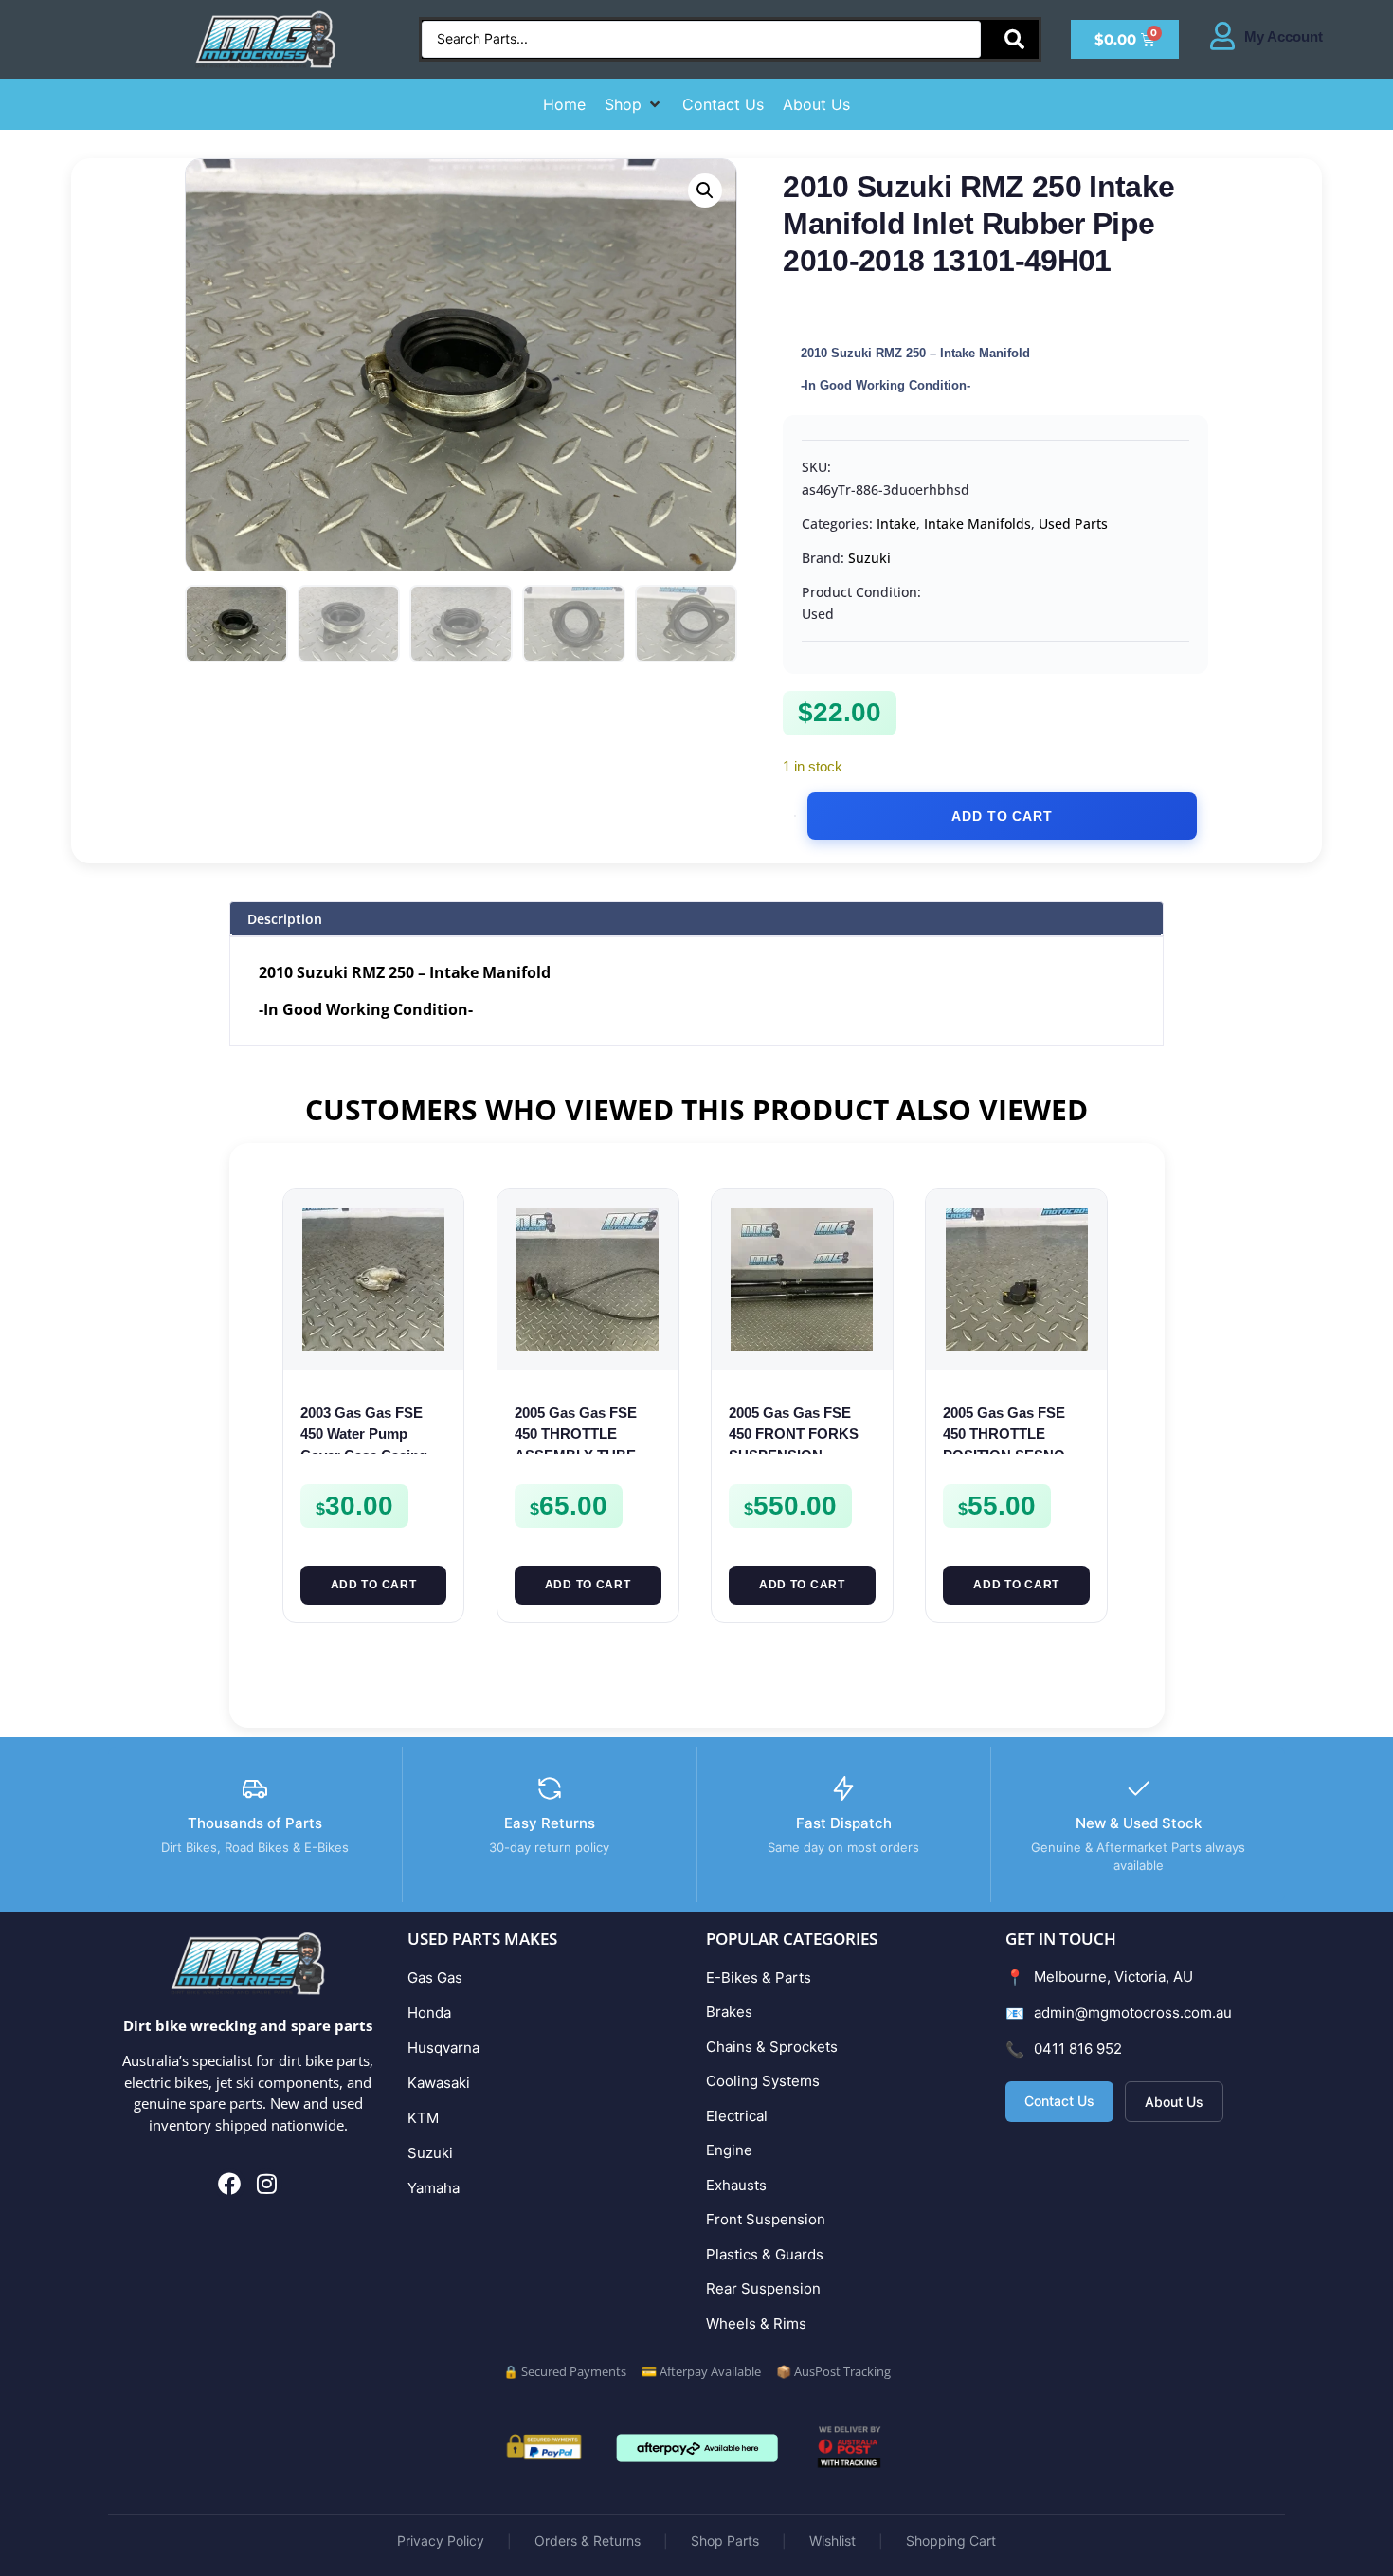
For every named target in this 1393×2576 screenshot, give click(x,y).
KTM (423, 2118)
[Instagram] (266, 2185)
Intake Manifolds (977, 524)
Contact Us (1059, 2101)
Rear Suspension (763, 2288)
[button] (634, 104)
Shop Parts (725, 2540)
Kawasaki (439, 2083)
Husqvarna (443, 2048)
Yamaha (434, 2188)
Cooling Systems (763, 2081)
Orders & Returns (588, 2540)
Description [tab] (285, 919)
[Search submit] (1014, 39)
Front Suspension (766, 2219)
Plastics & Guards (765, 2254)
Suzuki (869, 558)
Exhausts (736, 2185)
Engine (729, 2150)
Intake (896, 524)
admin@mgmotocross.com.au (1133, 2013)
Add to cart (1002, 816)
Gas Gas (435, 1977)
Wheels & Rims (756, 2323)
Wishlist (832, 2540)
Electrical (737, 2116)
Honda (429, 2013)
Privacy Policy (441, 2540)
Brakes (729, 2012)
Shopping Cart (951, 2540)
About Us (1174, 2102)
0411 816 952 (1078, 2049)
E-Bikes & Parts (759, 1977)
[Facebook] (230, 2185)
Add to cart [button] (374, 1585)
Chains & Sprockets (772, 2047)
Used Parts (1073, 524)
